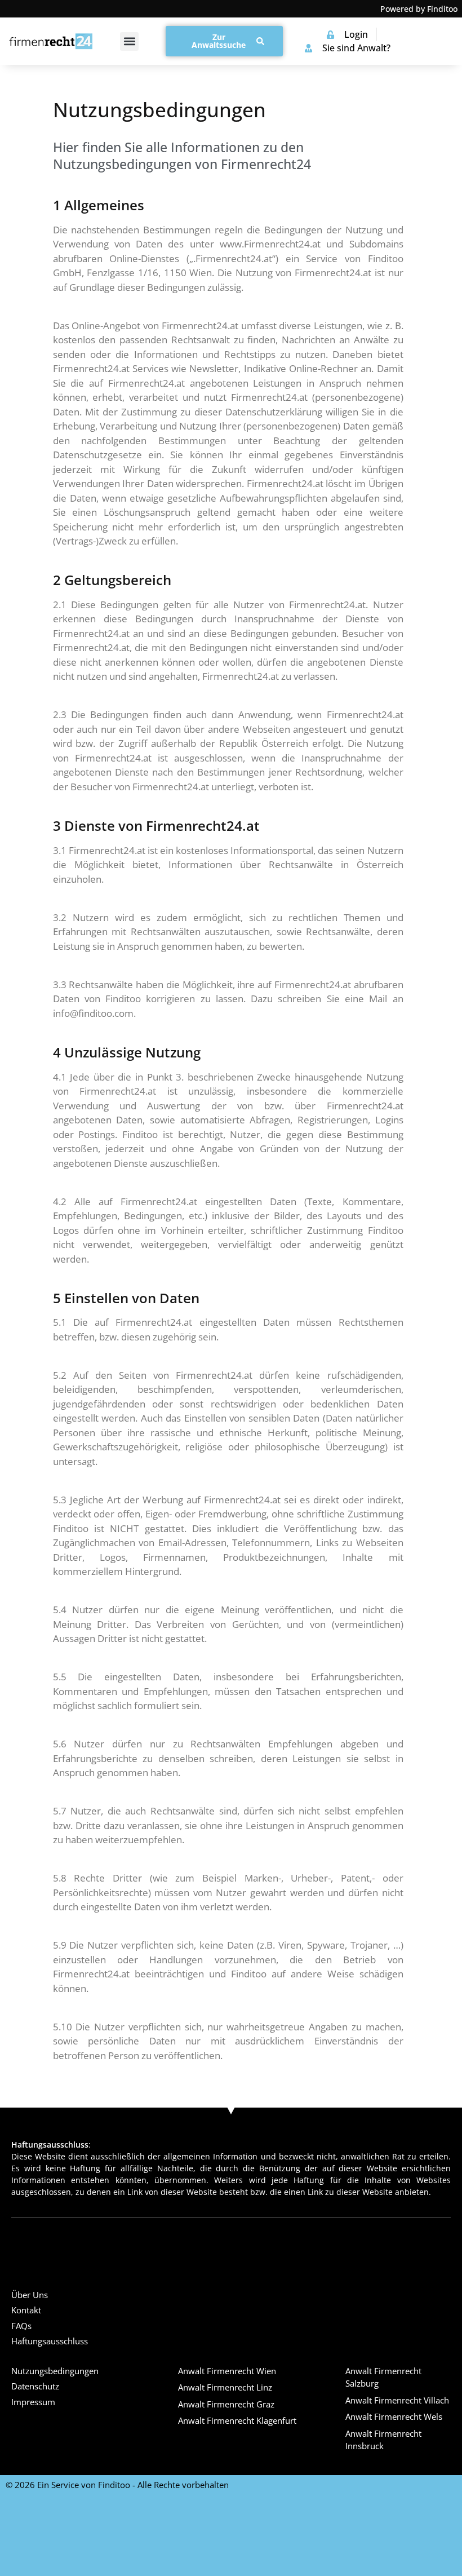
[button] (129, 41)
